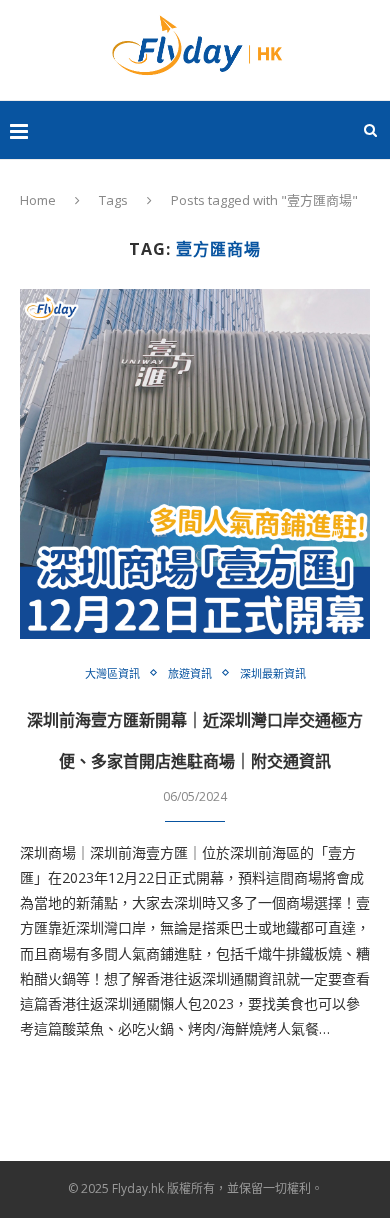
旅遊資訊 (190, 673)
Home (38, 200)
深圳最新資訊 (273, 673)
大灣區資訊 (112, 673)
